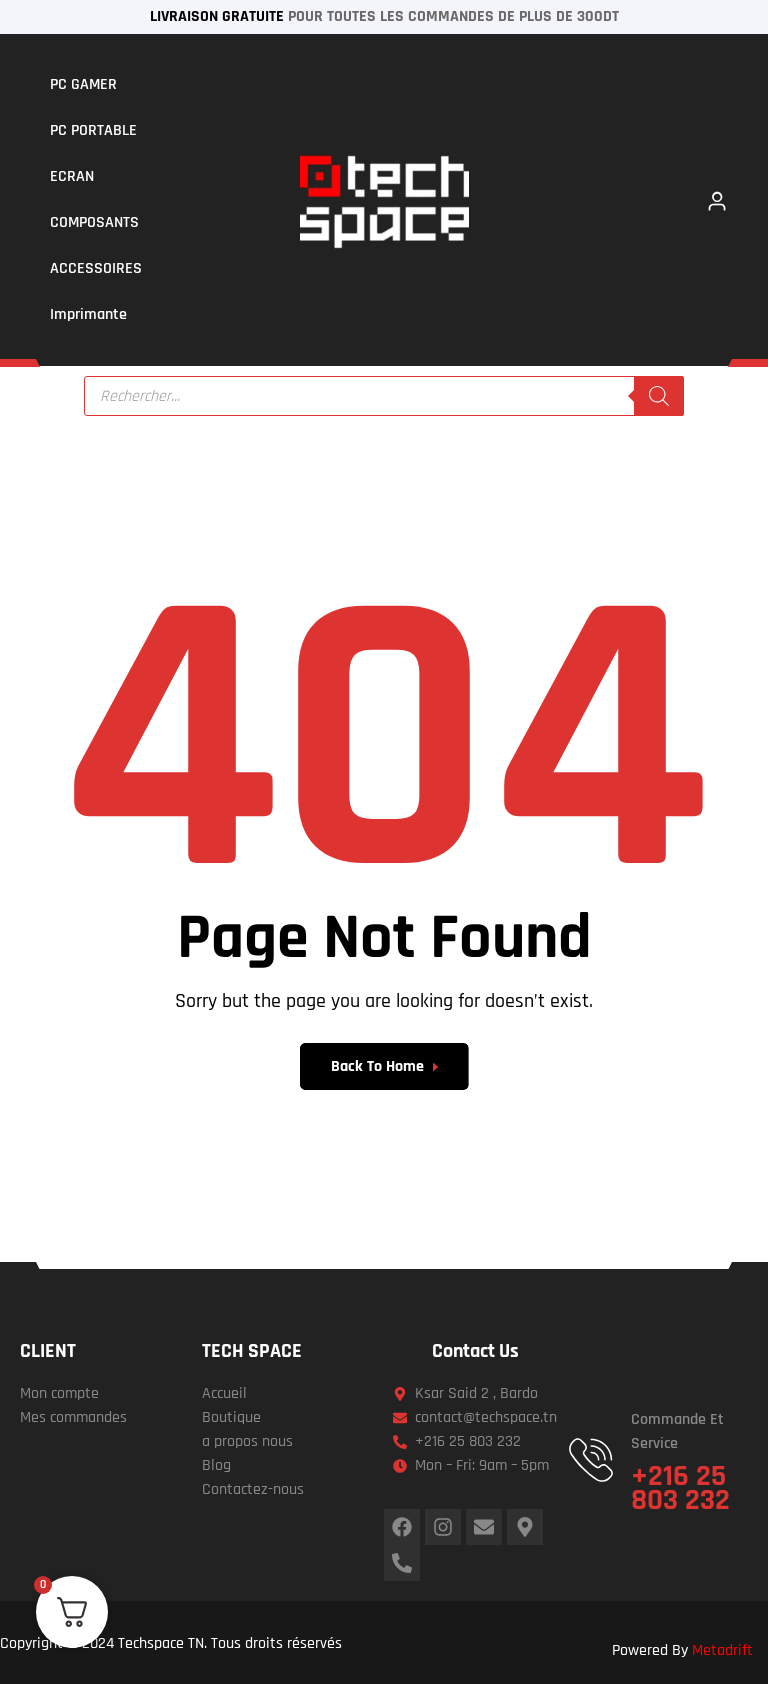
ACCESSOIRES (96, 268)
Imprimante (88, 314)
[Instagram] (443, 1527)
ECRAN (72, 176)
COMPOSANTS (94, 222)
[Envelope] (484, 1527)
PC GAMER (83, 84)
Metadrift (722, 1650)
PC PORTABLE (93, 130)
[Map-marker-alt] (525, 1527)
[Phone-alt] (402, 1563)
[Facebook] (402, 1527)
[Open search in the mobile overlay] (384, 396)
